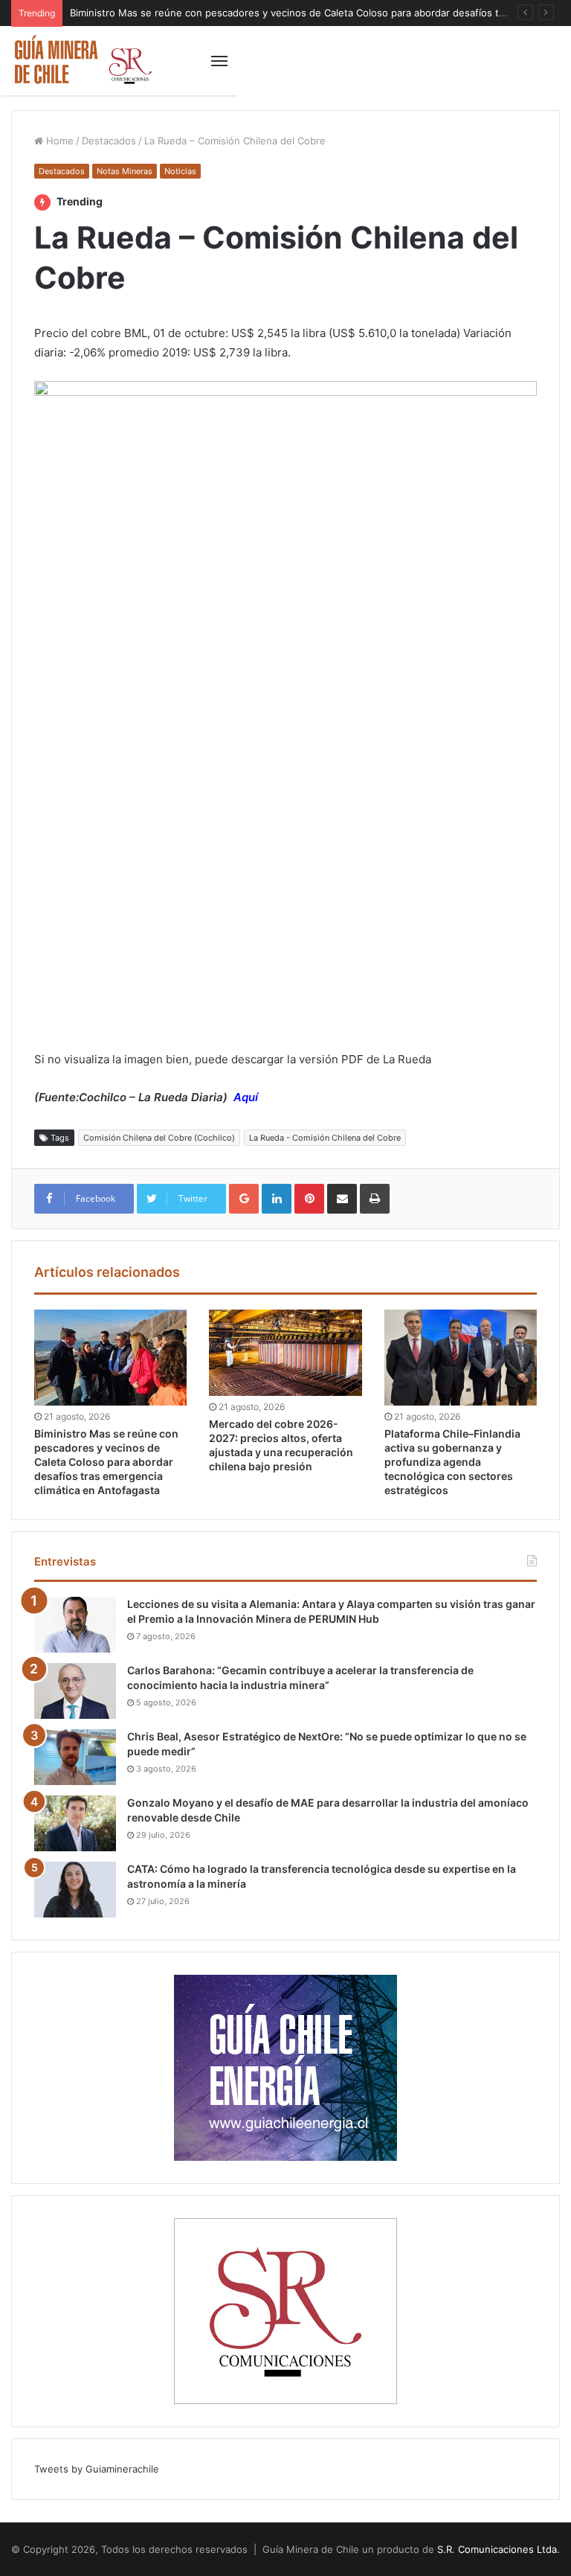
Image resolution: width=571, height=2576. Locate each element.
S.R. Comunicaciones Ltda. (499, 2549)
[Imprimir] (375, 1199)
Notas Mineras (125, 171)
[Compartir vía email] (342, 1199)
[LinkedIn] (277, 1199)
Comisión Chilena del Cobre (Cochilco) (159, 1138)
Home (58, 141)
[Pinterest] (309, 1199)
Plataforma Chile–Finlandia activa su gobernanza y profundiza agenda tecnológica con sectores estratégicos (452, 1462)
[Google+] (244, 1199)
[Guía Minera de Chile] (82, 61)
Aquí (246, 1097)
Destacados (109, 141)
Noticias (180, 171)
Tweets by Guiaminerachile (97, 2469)
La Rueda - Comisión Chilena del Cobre (325, 1138)
